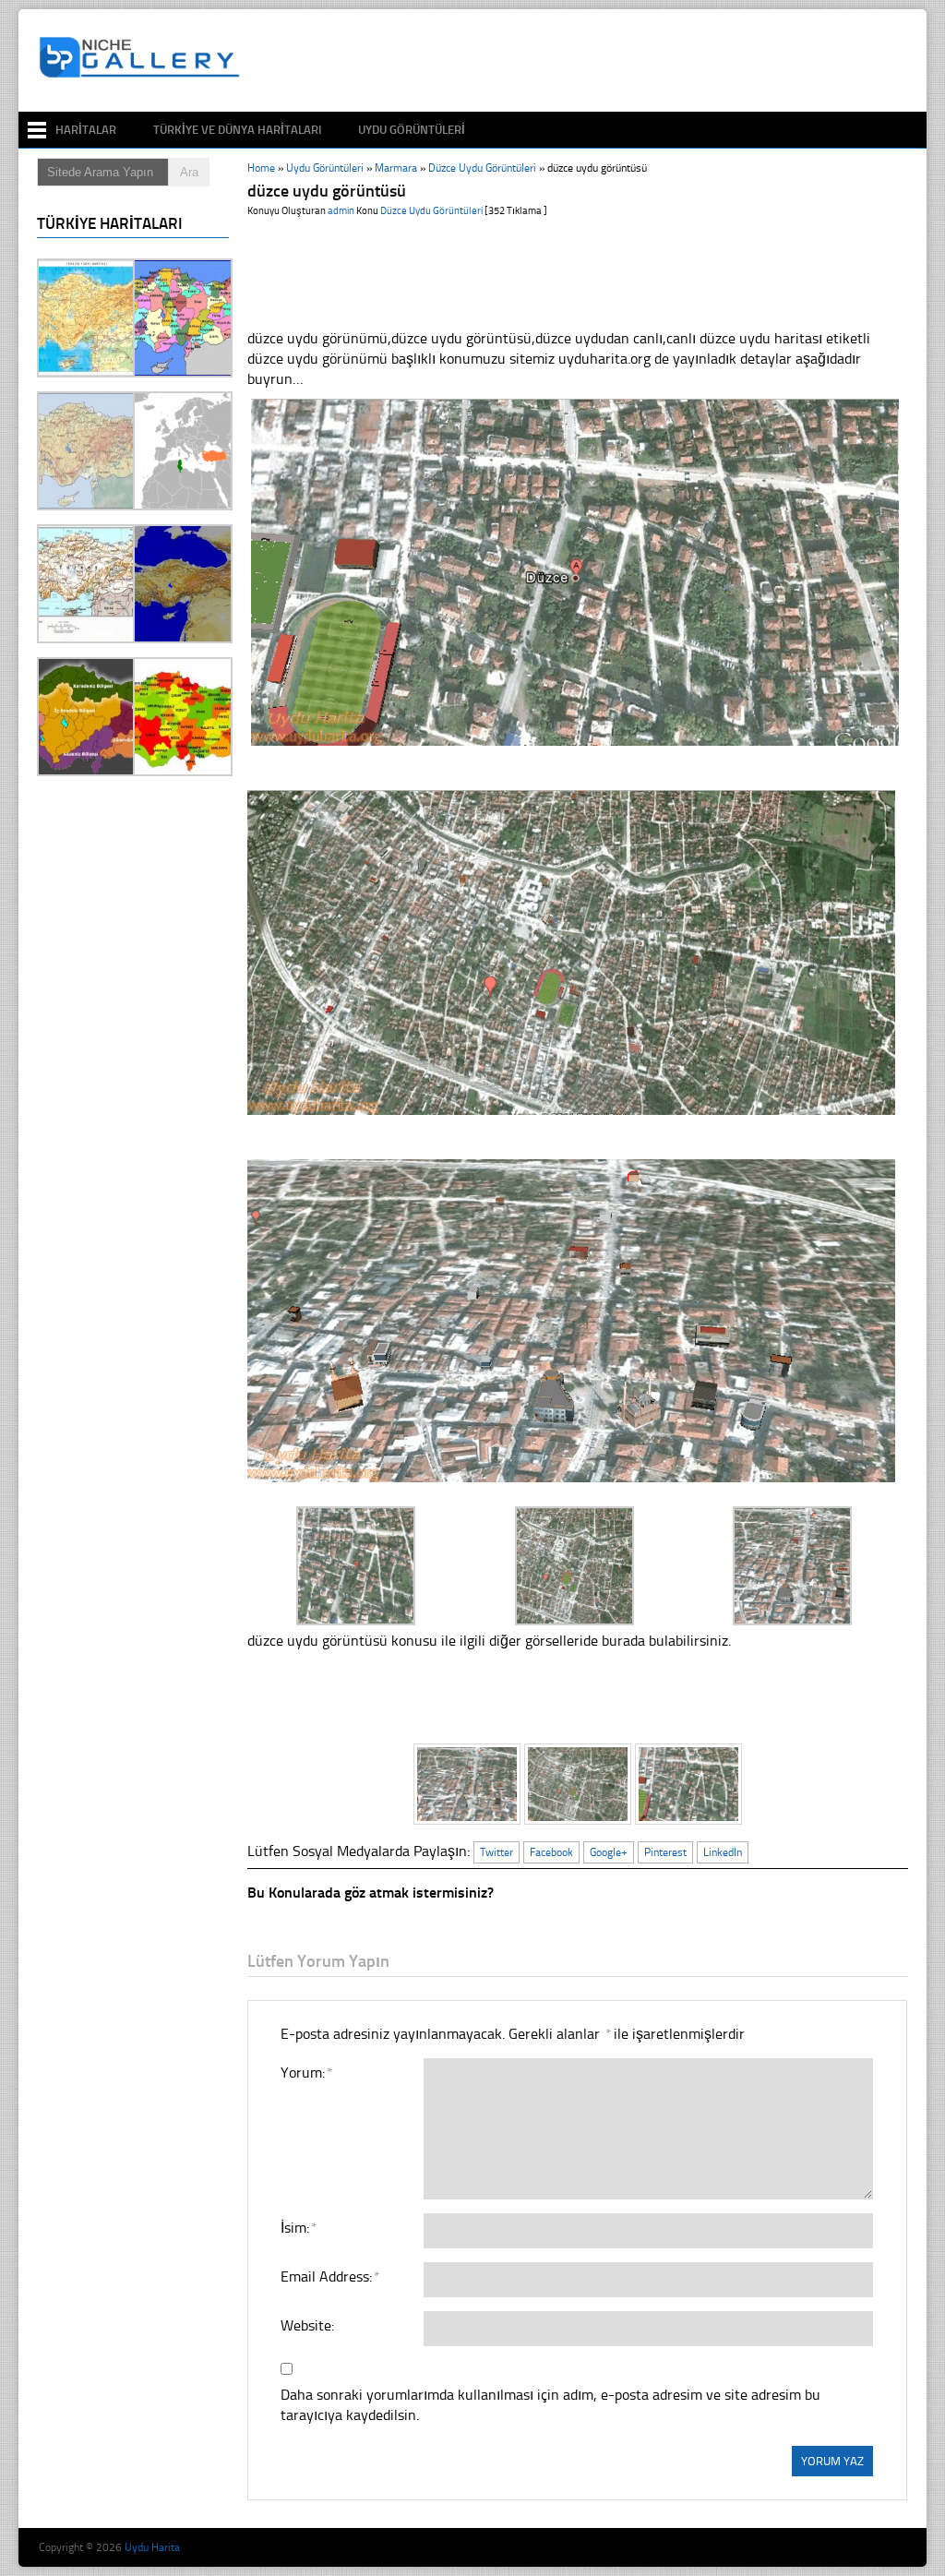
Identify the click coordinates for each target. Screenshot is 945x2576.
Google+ (609, 1852)
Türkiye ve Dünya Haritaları (237, 130)
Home (261, 168)
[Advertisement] (587, 61)
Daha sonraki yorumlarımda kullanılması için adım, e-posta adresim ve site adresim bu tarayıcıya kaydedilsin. (550, 2405)
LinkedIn (723, 1852)
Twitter (496, 1852)
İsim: (298, 2228)
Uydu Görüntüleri (412, 130)
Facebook (551, 1852)
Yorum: (306, 2073)
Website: (307, 2325)
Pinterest (665, 1852)
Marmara (396, 168)
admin (341, 211)
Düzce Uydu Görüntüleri (482, 168)
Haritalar (86, 130)
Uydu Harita (152, 2547)
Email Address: (329, 2276)
